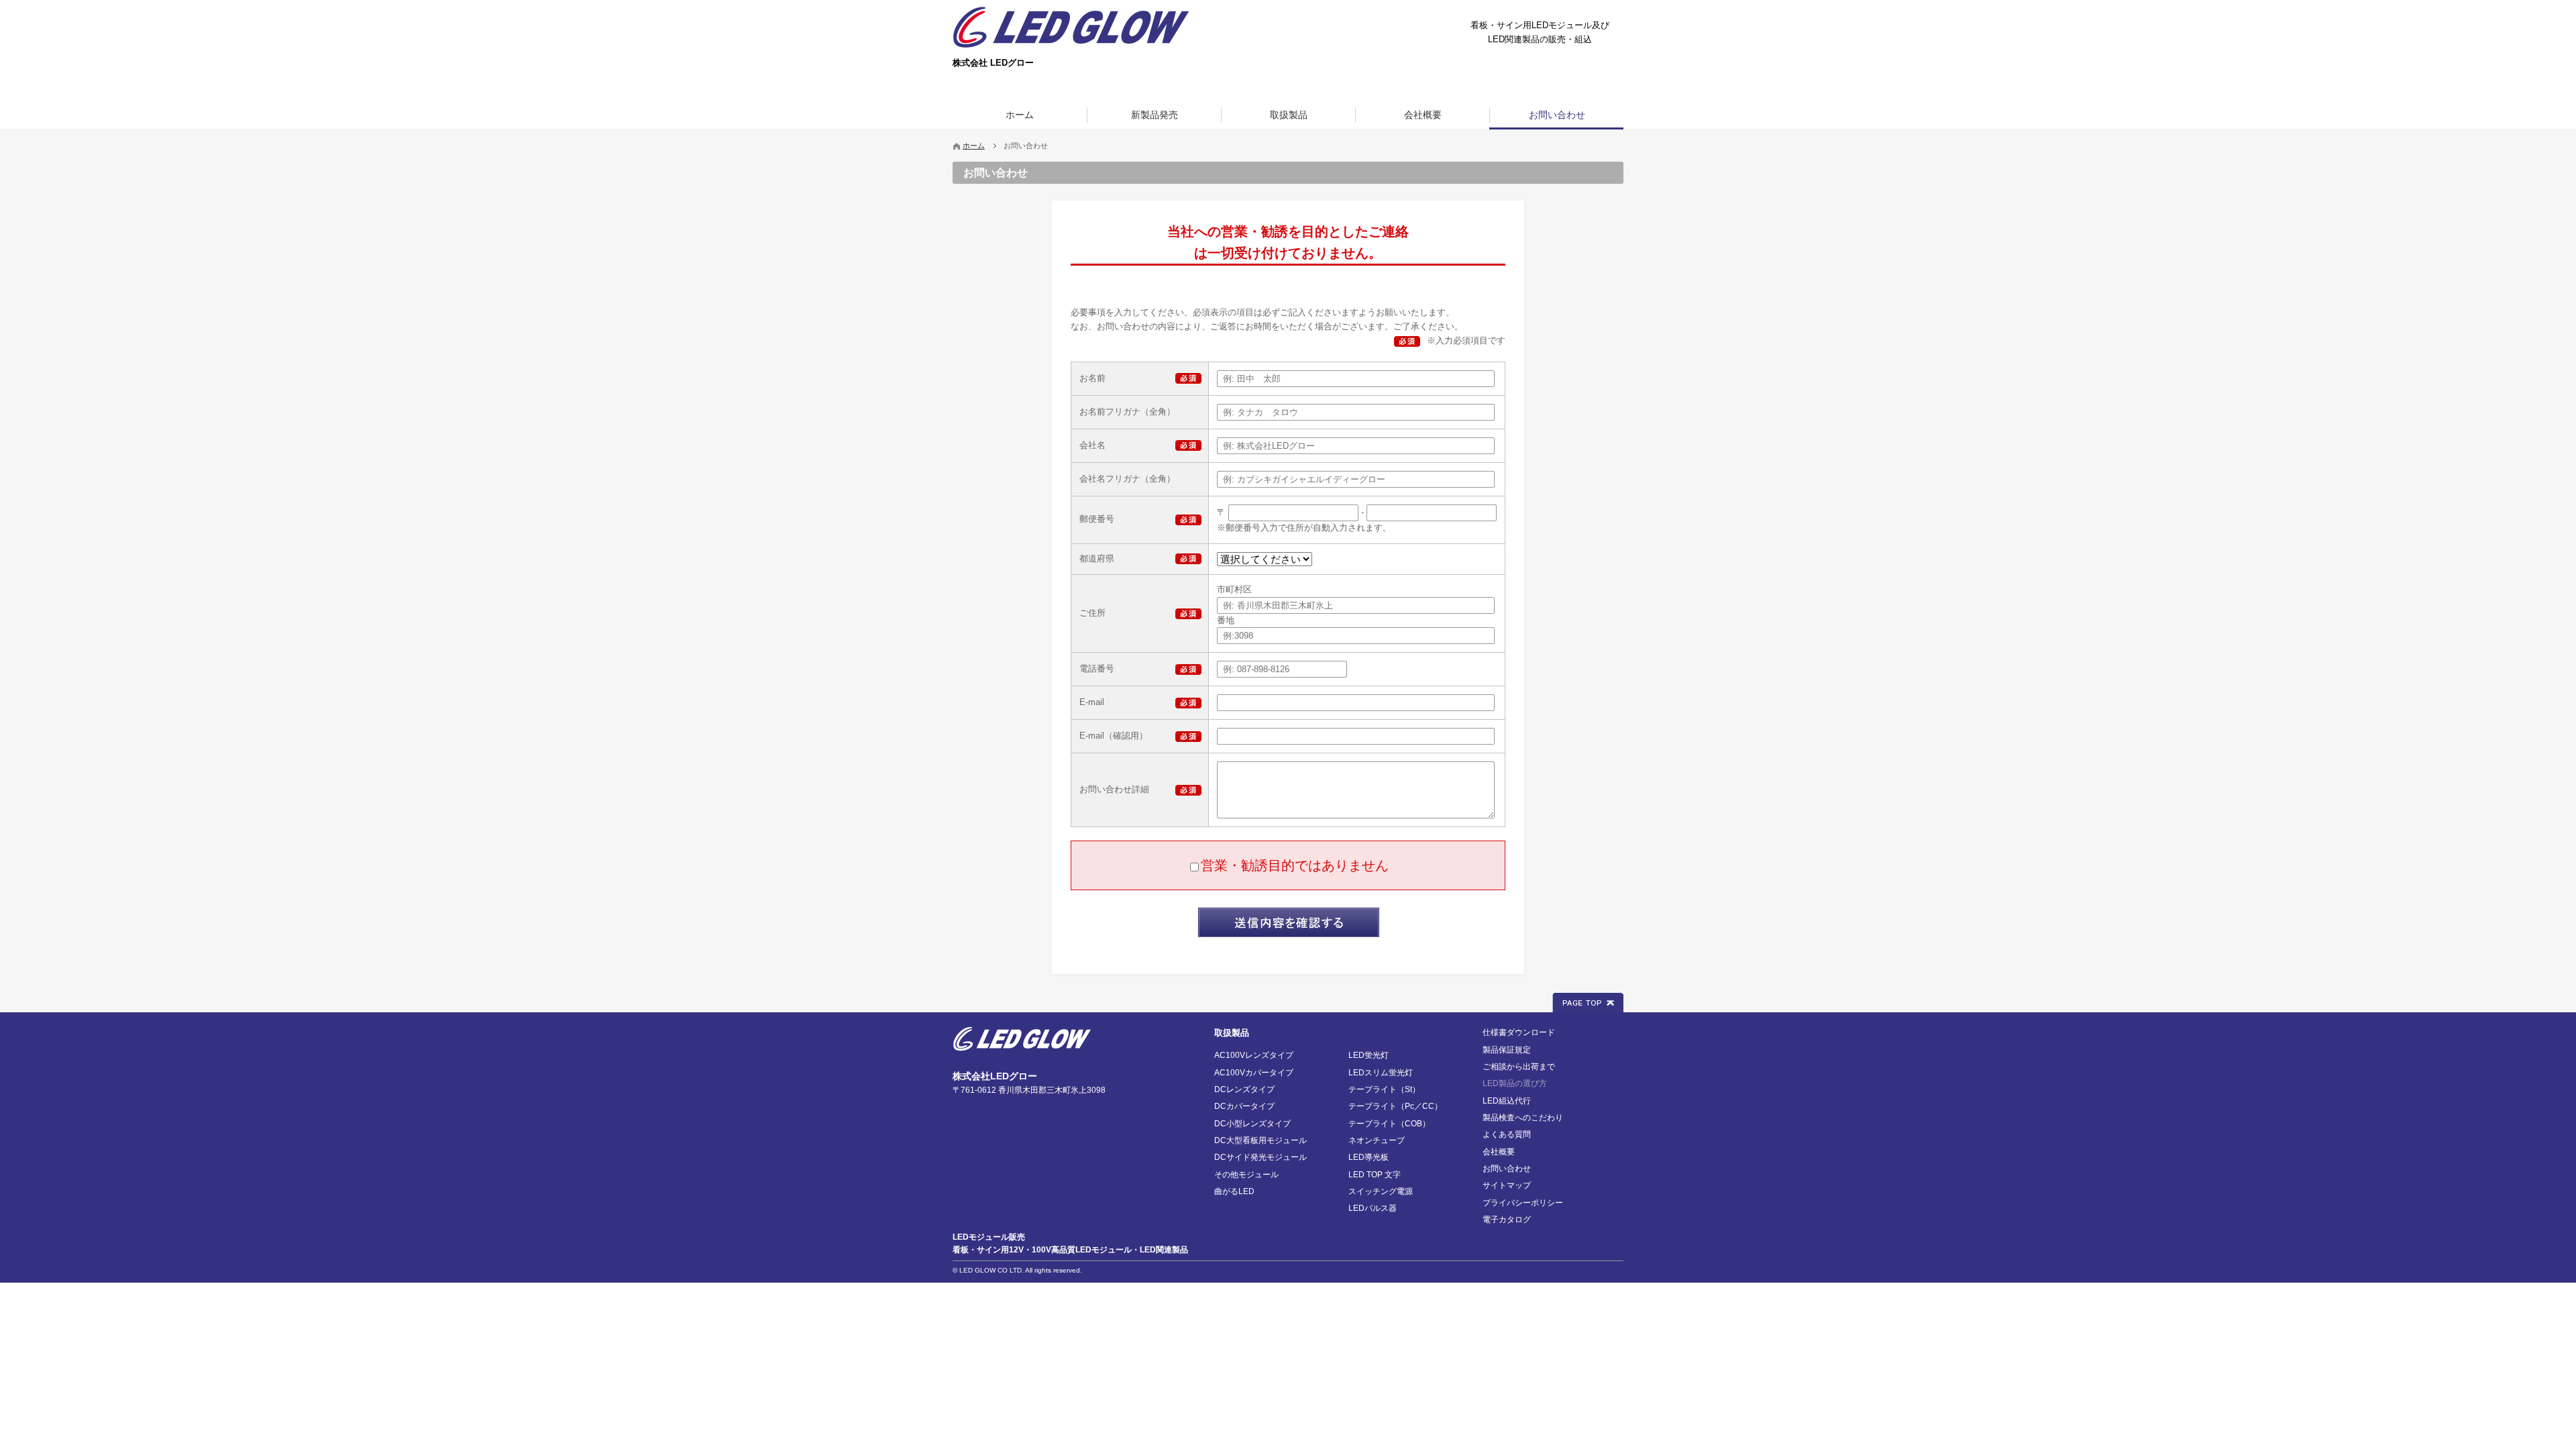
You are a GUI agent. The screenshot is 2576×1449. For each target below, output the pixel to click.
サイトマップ (1507, 1185)
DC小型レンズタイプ (1252, 1124)
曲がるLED (1234, 1191)
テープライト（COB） (1389, 1124)
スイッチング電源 (1381, 1191)
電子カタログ (1507, 1220)
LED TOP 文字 (1375, 1175)
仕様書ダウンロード (1519, 1032)
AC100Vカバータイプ (1254, 1073)
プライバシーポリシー (1523, 1203)
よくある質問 (1507, 1134)
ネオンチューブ (1377, 1140)
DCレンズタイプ (1244, 1089)
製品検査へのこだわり (1523, 1118)
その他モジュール (1246, 1175)
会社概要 (1499, 1152)
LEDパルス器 (1373, 1208)
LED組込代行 (1507, 1101)
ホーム (974, 146)
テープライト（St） (1384, 1089)
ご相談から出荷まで (1519, 1067)
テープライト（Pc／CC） (1395, 1106)
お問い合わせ (1507, 1169)
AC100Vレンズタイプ (1254, 1055)
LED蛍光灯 (1368, 1055)
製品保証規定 (1507, 1050)
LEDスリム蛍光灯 (1381, 1073)
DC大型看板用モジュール (1260, 1140)
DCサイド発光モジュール (1260, 1157)
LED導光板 (1368, 1157)
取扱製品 (1232, 1033)
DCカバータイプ (1244, 1106)
